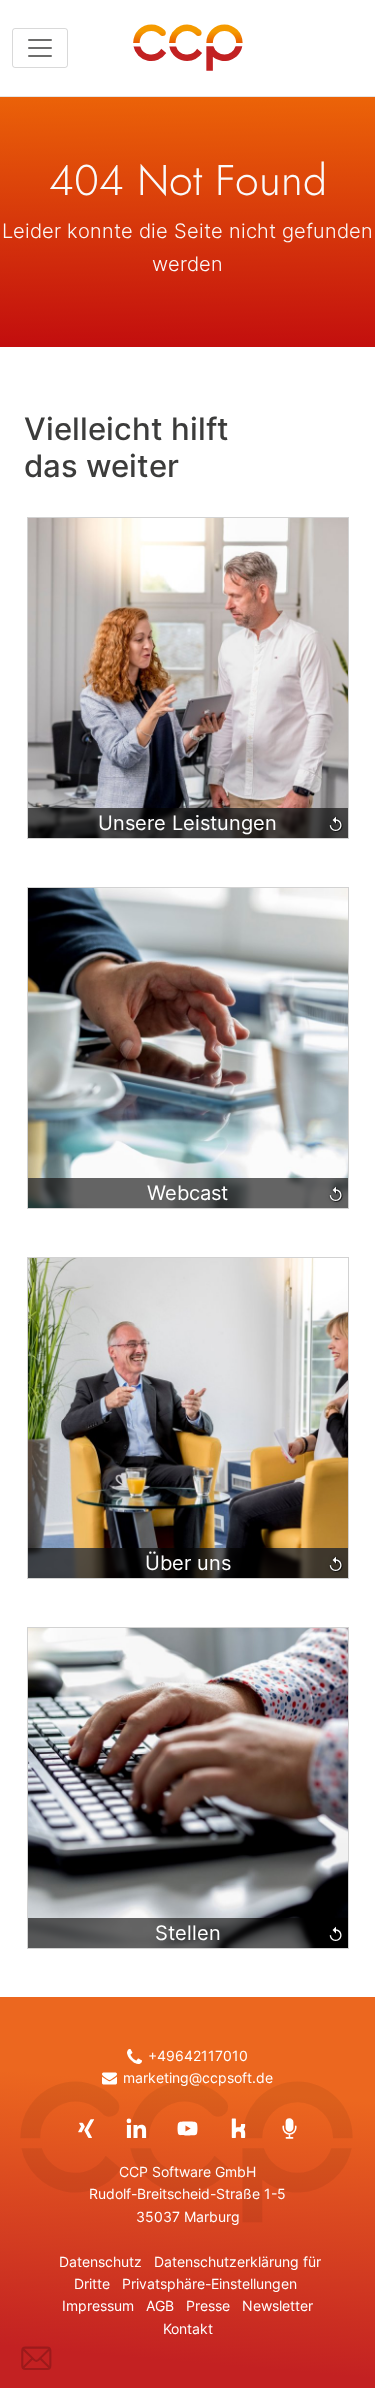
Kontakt (188, 2329)
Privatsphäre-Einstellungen (209, 2284)
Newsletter (277, 2306)
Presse (208, 2306)
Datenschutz (100, 2262)
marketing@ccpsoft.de (197, 2078)
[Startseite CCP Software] (188, 48)
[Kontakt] (36, 2358)
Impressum (98, 2306)
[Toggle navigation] (40, 48)
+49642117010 (197, 2056)
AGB (160, 2306)
